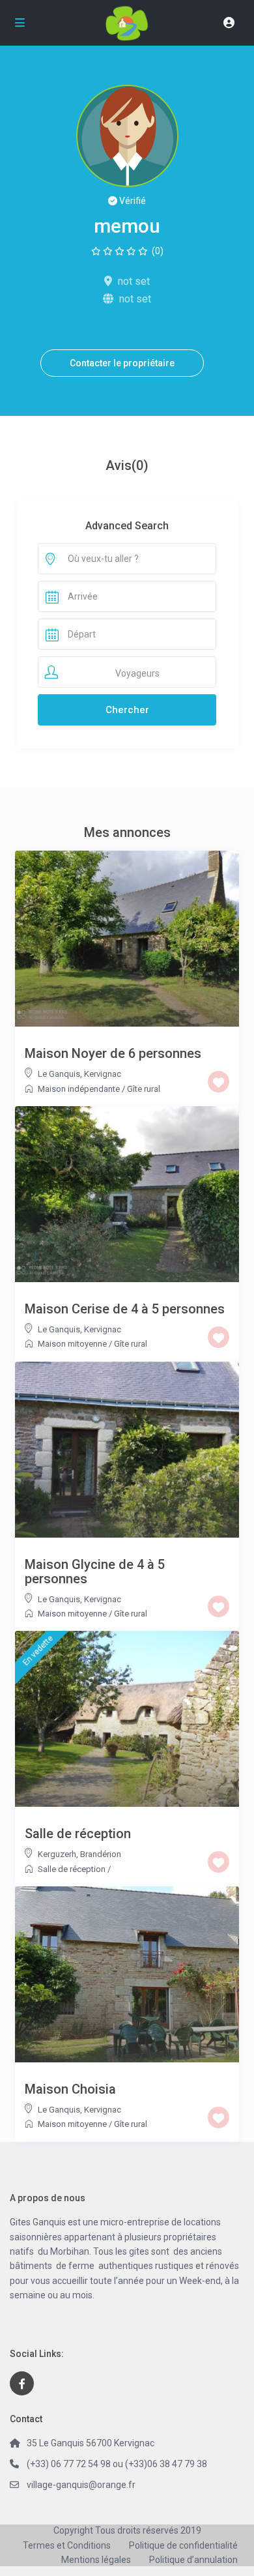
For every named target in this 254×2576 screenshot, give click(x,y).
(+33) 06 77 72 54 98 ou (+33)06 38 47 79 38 (117, 2464)
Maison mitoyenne (72, 1344)
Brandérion (101, 1854)
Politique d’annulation (193, 2560)
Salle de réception (72, 1869)
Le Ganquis (59, 1074)
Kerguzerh (57, 1854)
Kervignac (103, 1074)
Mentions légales (96, 2560)
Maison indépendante (79, 1089)
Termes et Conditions (67, 2545)
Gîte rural (144, 1089)
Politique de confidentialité (183, 2545)
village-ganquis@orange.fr (81, 2485)
